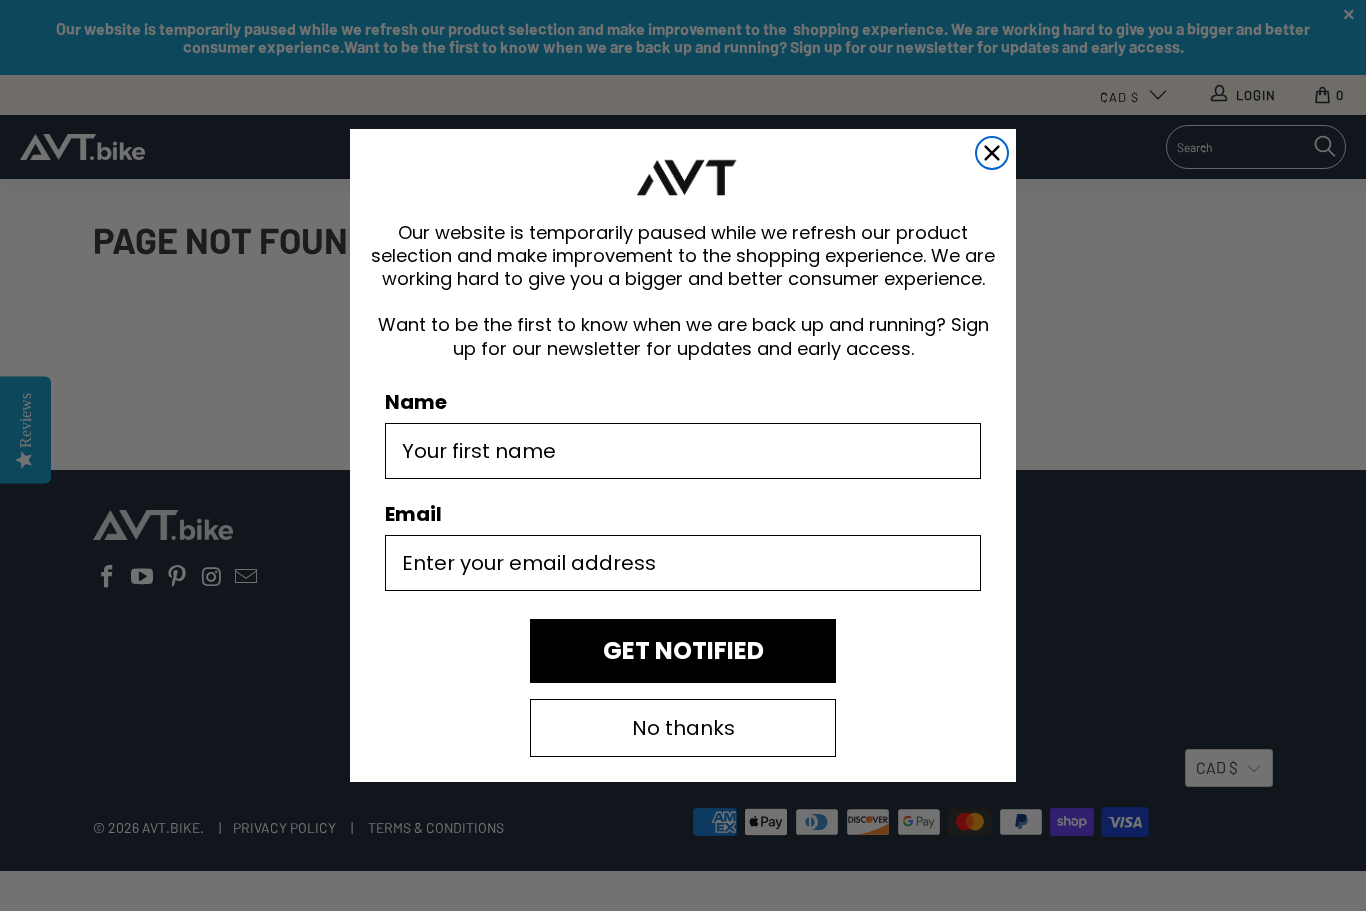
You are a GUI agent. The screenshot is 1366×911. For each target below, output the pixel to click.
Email (413, 514)
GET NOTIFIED (683, 650)
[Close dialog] (992, 153)
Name (416, 402)
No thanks (683, 728)
